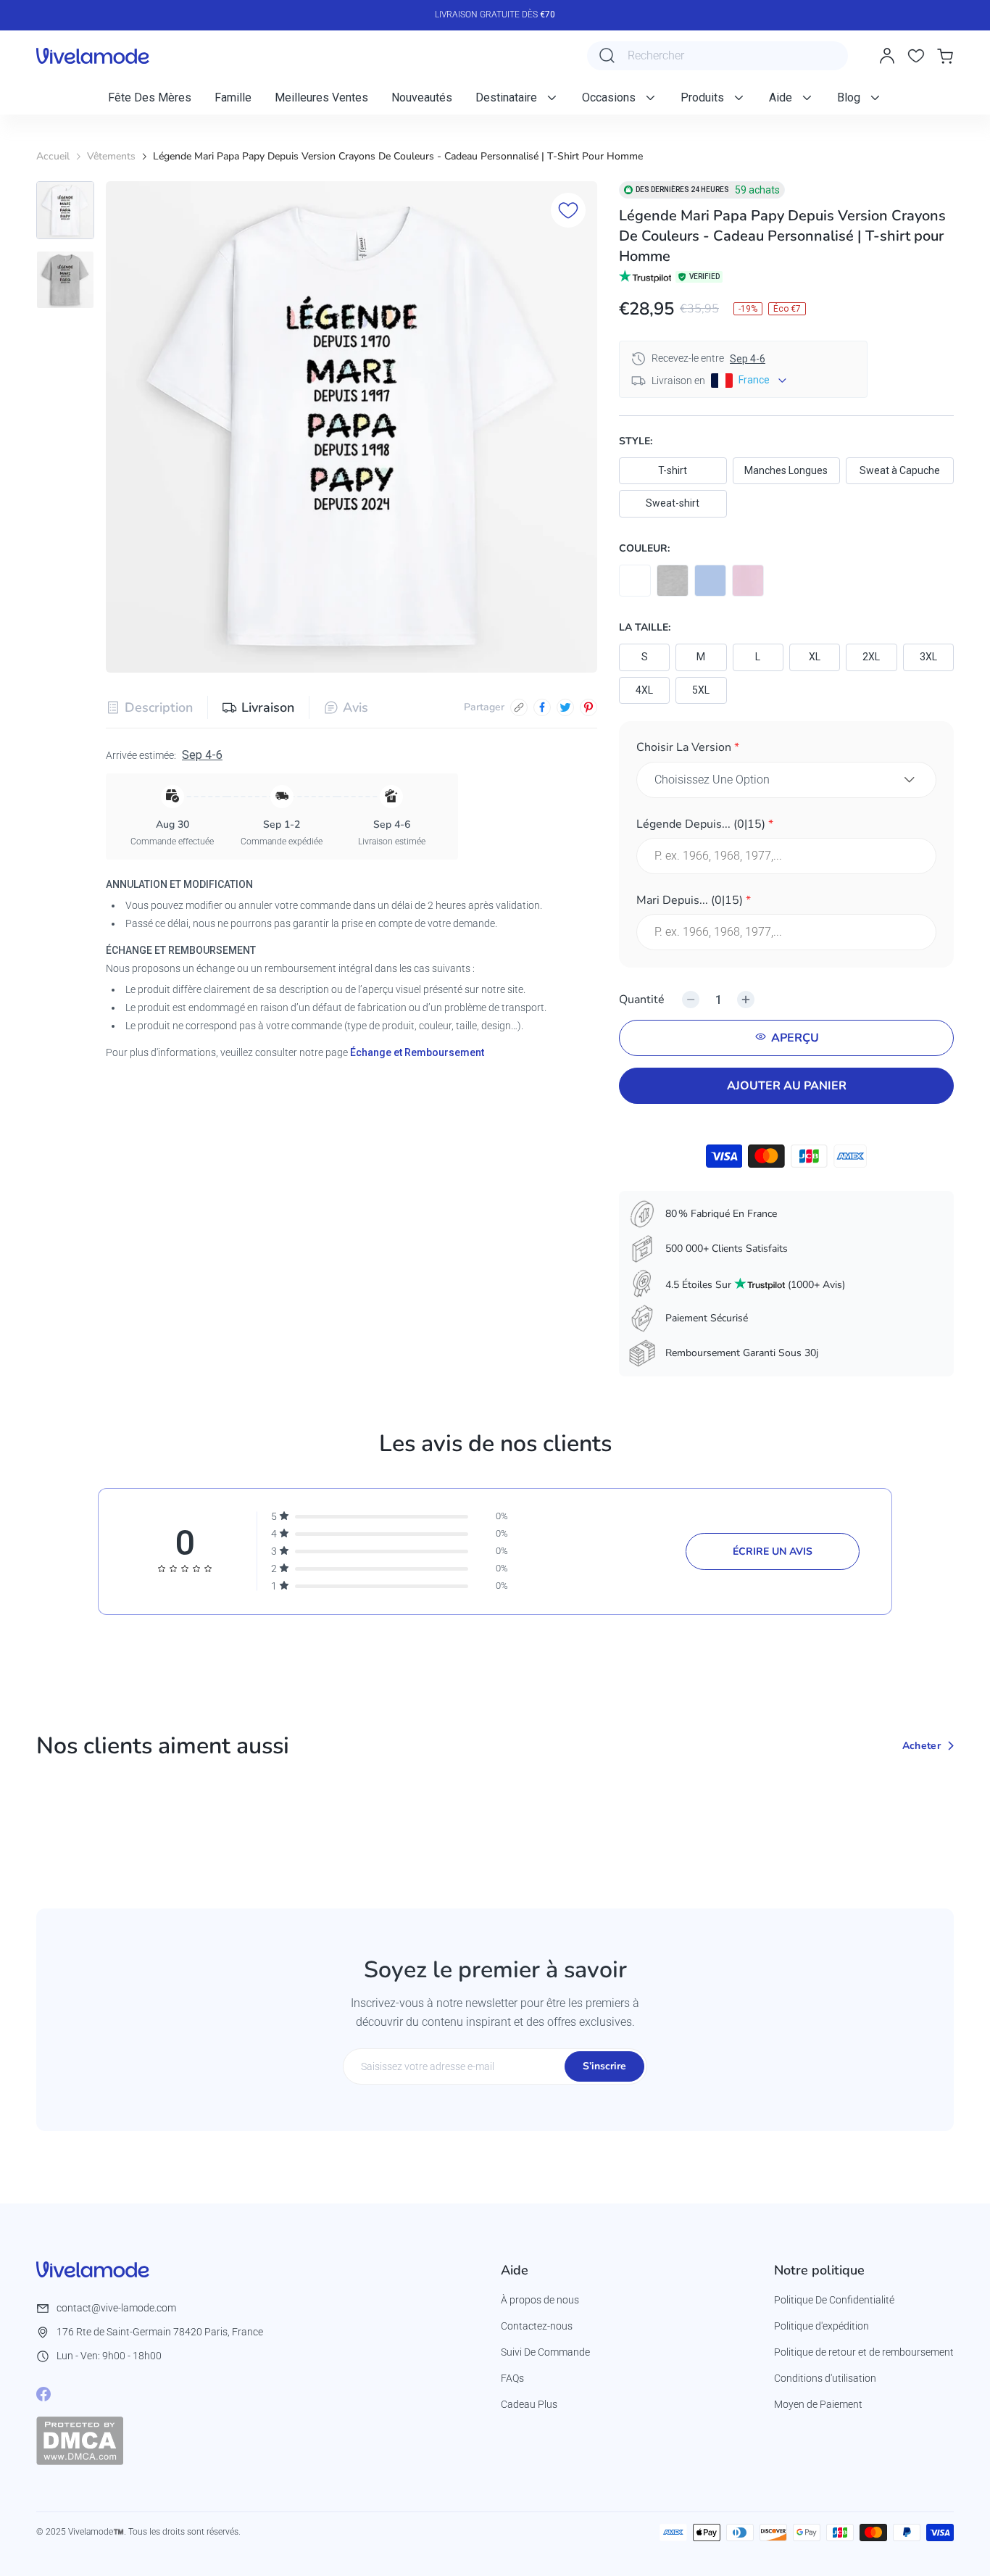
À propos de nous (540, 2300)
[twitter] (565, 707)
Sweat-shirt (673, 503)
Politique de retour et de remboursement (864, 2352)
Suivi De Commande (545, 2352)
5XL (701, 690)
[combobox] (717, 56)
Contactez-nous (537, 2326)
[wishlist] (916, 56)
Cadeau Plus (529, 2404)
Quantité (642, 1000)
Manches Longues (786, 470)
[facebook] (542, 707)
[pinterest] (588, 707)
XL (815, 657)
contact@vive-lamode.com (116, 2308)
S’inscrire (604, 2066)
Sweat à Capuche (900, 470)
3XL (928, 657)
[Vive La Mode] (93, 56)
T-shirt (673, 470)
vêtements (111, 156)
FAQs (512, 2378)
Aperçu (795, 1038)
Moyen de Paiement (818, 2404)
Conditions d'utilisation (825, 2378)
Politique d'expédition (821, 2326)
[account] (887, 56)
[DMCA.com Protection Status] (80, 2440)
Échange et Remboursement (417, 1052)
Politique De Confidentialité (834, 2300)
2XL (871, 657)
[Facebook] (43, 2394)
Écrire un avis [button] (773, 1551)
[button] (786, 750)
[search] (607, 56)
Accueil (53, 156)
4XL (644, 690)
